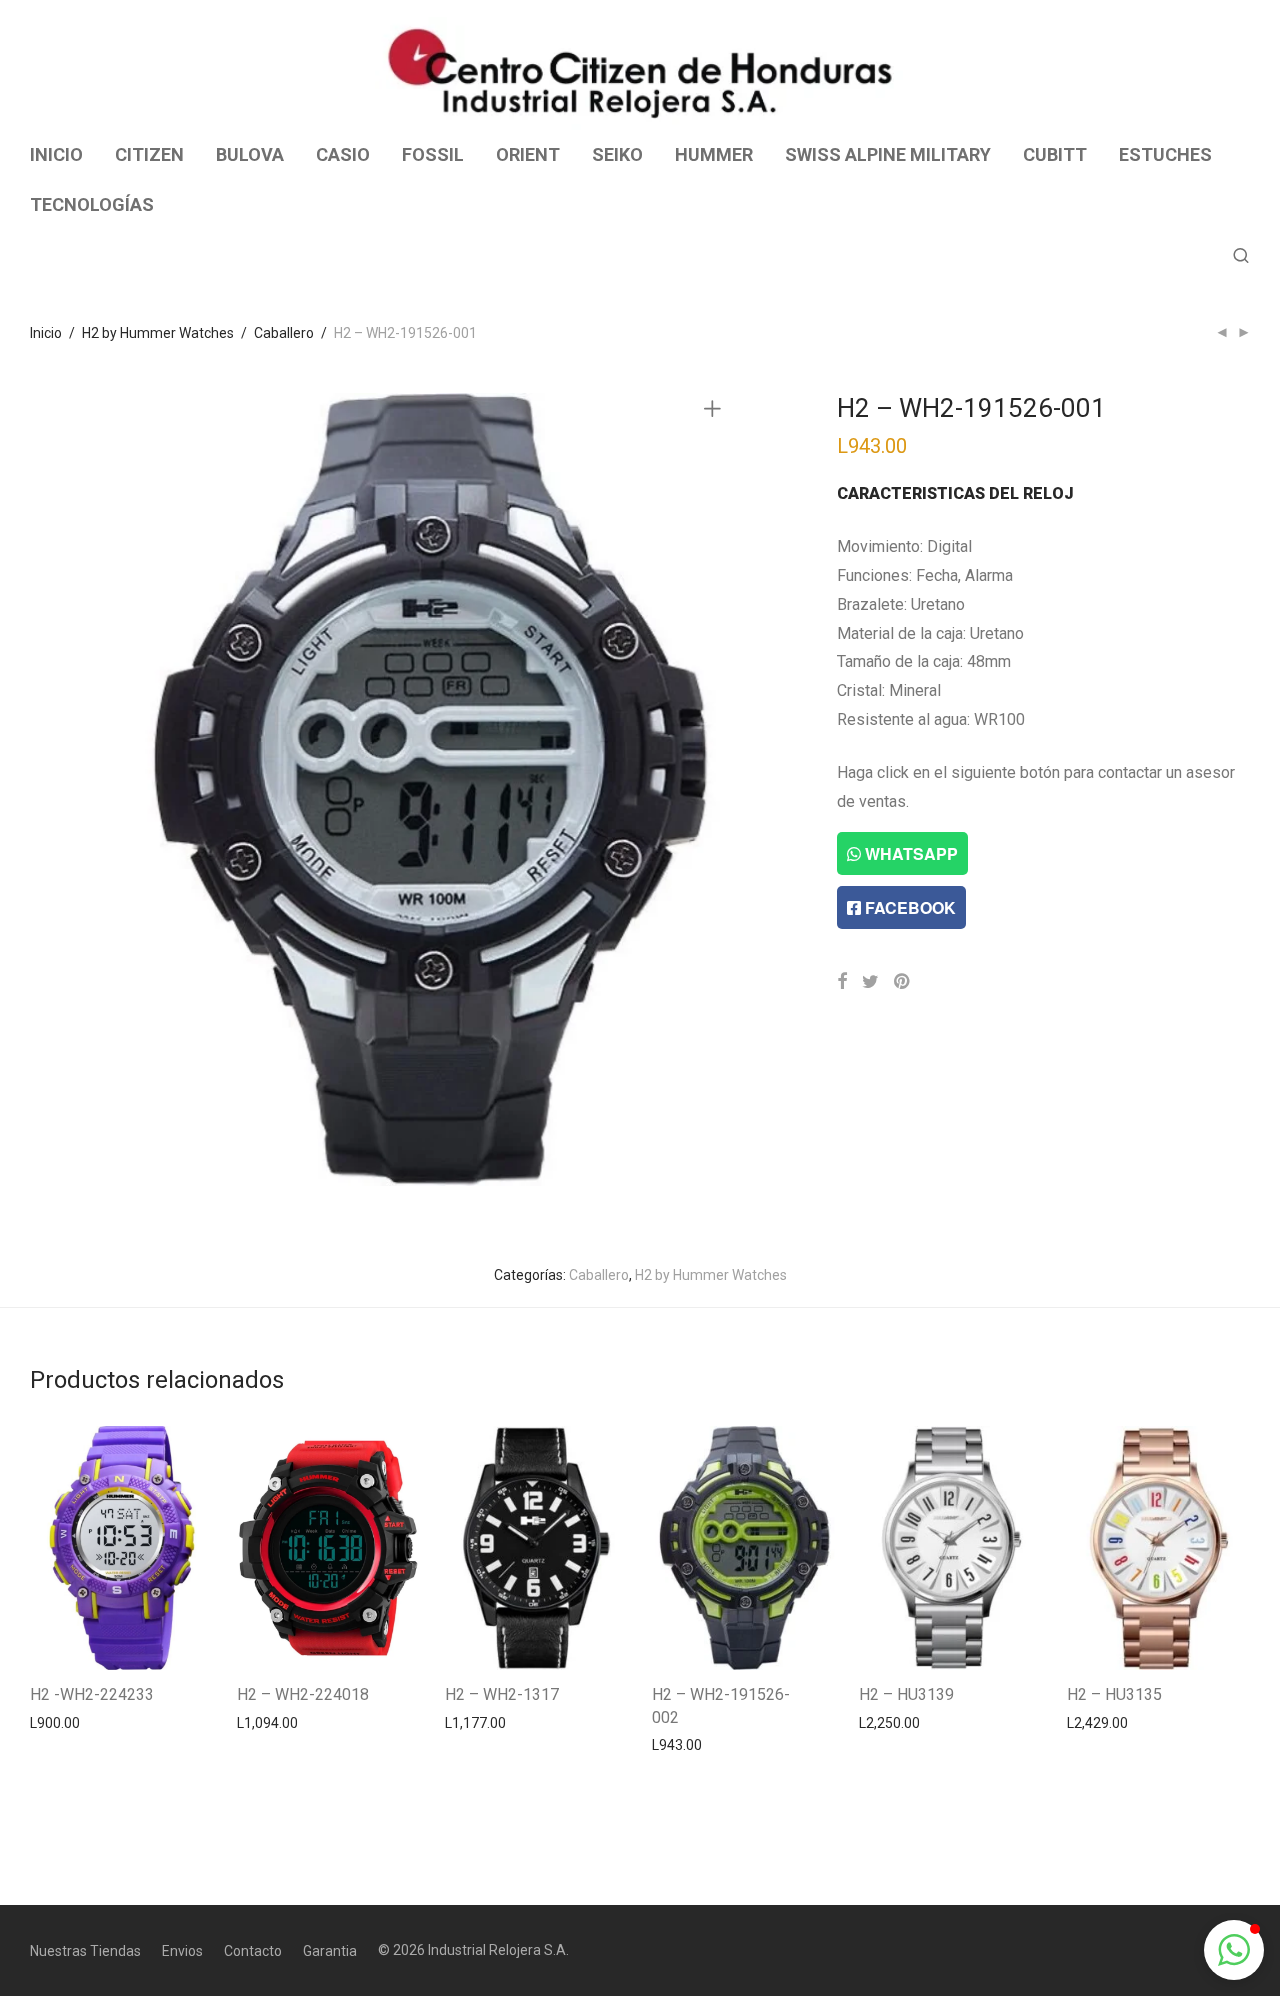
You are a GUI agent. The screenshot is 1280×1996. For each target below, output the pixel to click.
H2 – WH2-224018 (303, 1694)
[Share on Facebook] (842, 982)
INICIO (56, 154)
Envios (182, 1951)
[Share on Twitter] (870, 982)
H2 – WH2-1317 (502, 1694)
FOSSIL (433, 154)
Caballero (284, 333)
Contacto (253, 1951)
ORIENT (528, 154)
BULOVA (250, 154)
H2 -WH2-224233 (92, 1694)
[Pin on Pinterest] (903, 982)
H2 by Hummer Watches (158, 333)
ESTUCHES (1165, 154)
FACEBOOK (908, 907)
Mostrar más (60, 1722)
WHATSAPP (909, 853)
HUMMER (714, 154)
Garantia (330, 1951)
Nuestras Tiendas (85, 1951)
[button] (1234, 1950)
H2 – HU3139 (906, 1694)
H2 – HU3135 (1114, 1694)
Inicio (46, 333)
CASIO (343, 154)
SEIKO (617, 154)
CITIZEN (149, 154)
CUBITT (1055, 154)
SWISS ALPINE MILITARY (888, 154)
